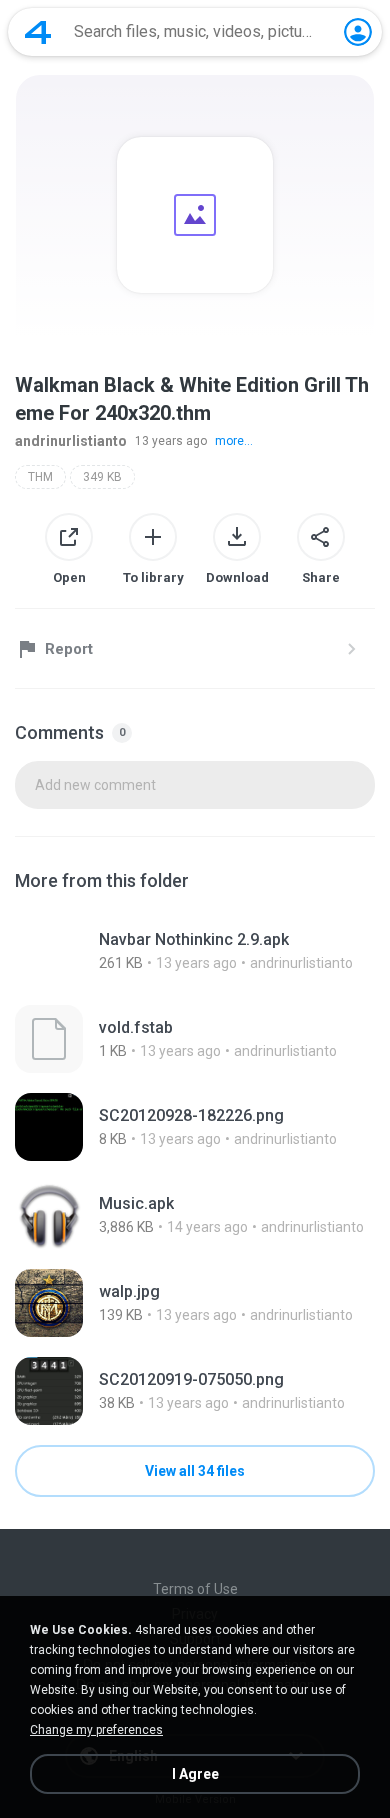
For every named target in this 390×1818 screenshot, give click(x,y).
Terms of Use (195, 1589)
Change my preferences (96, 1730)
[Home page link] (38, 32)
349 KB (102, 477)
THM (40, 477)
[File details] (195, 951)
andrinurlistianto (71, 441)
